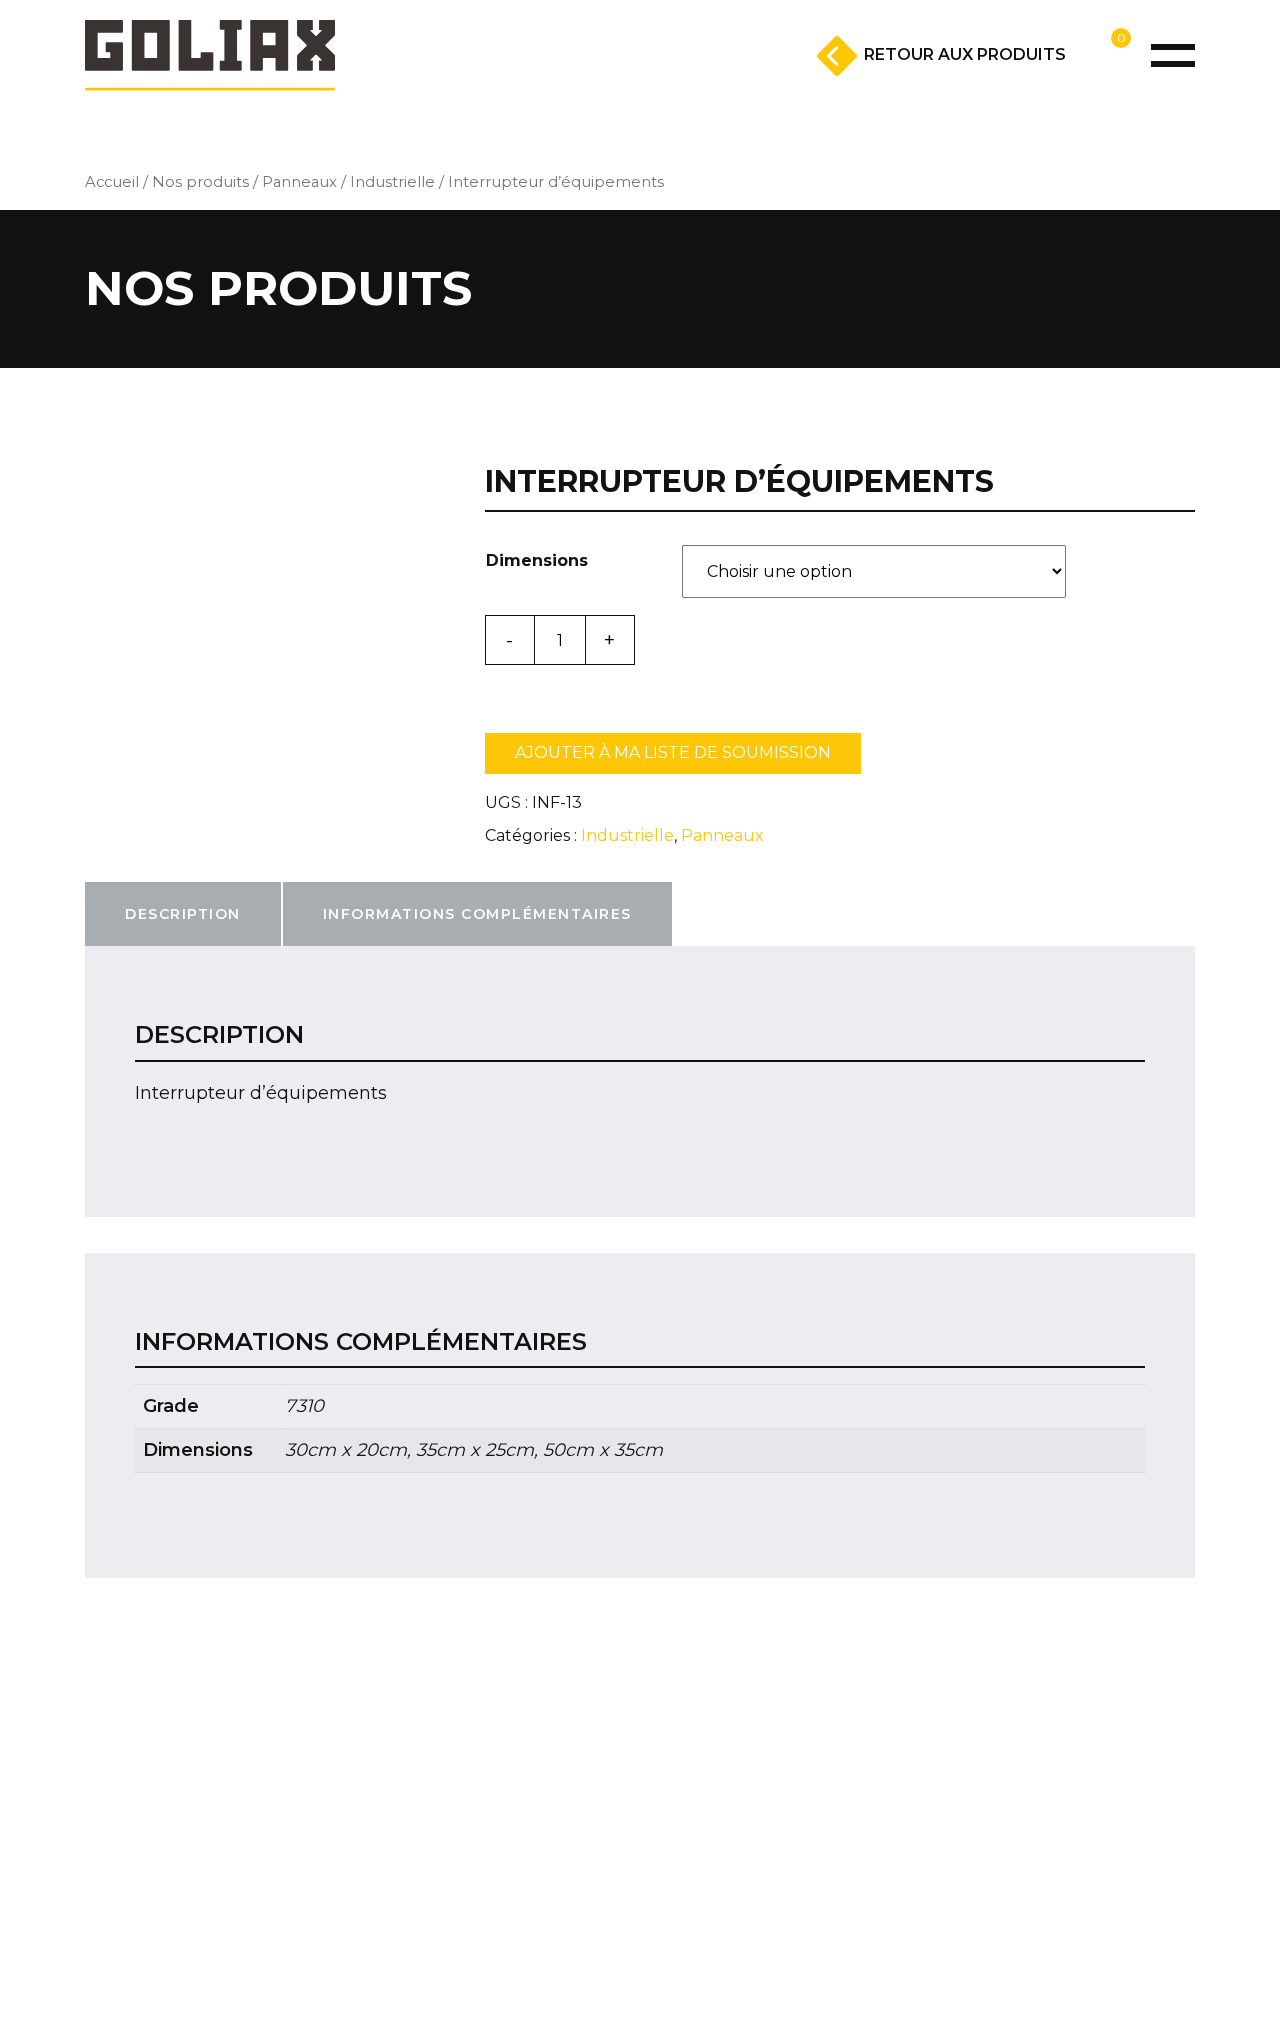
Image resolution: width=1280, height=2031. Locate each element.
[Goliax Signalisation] (210, 55)
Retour (965, 54)
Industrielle (392, 182)
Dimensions (537, 560)
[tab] (183, 914)
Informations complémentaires (477, 914)
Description (183, 914)
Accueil (112, 182)
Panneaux (299, 182)
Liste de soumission (1061, 85)
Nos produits (200, 182)
